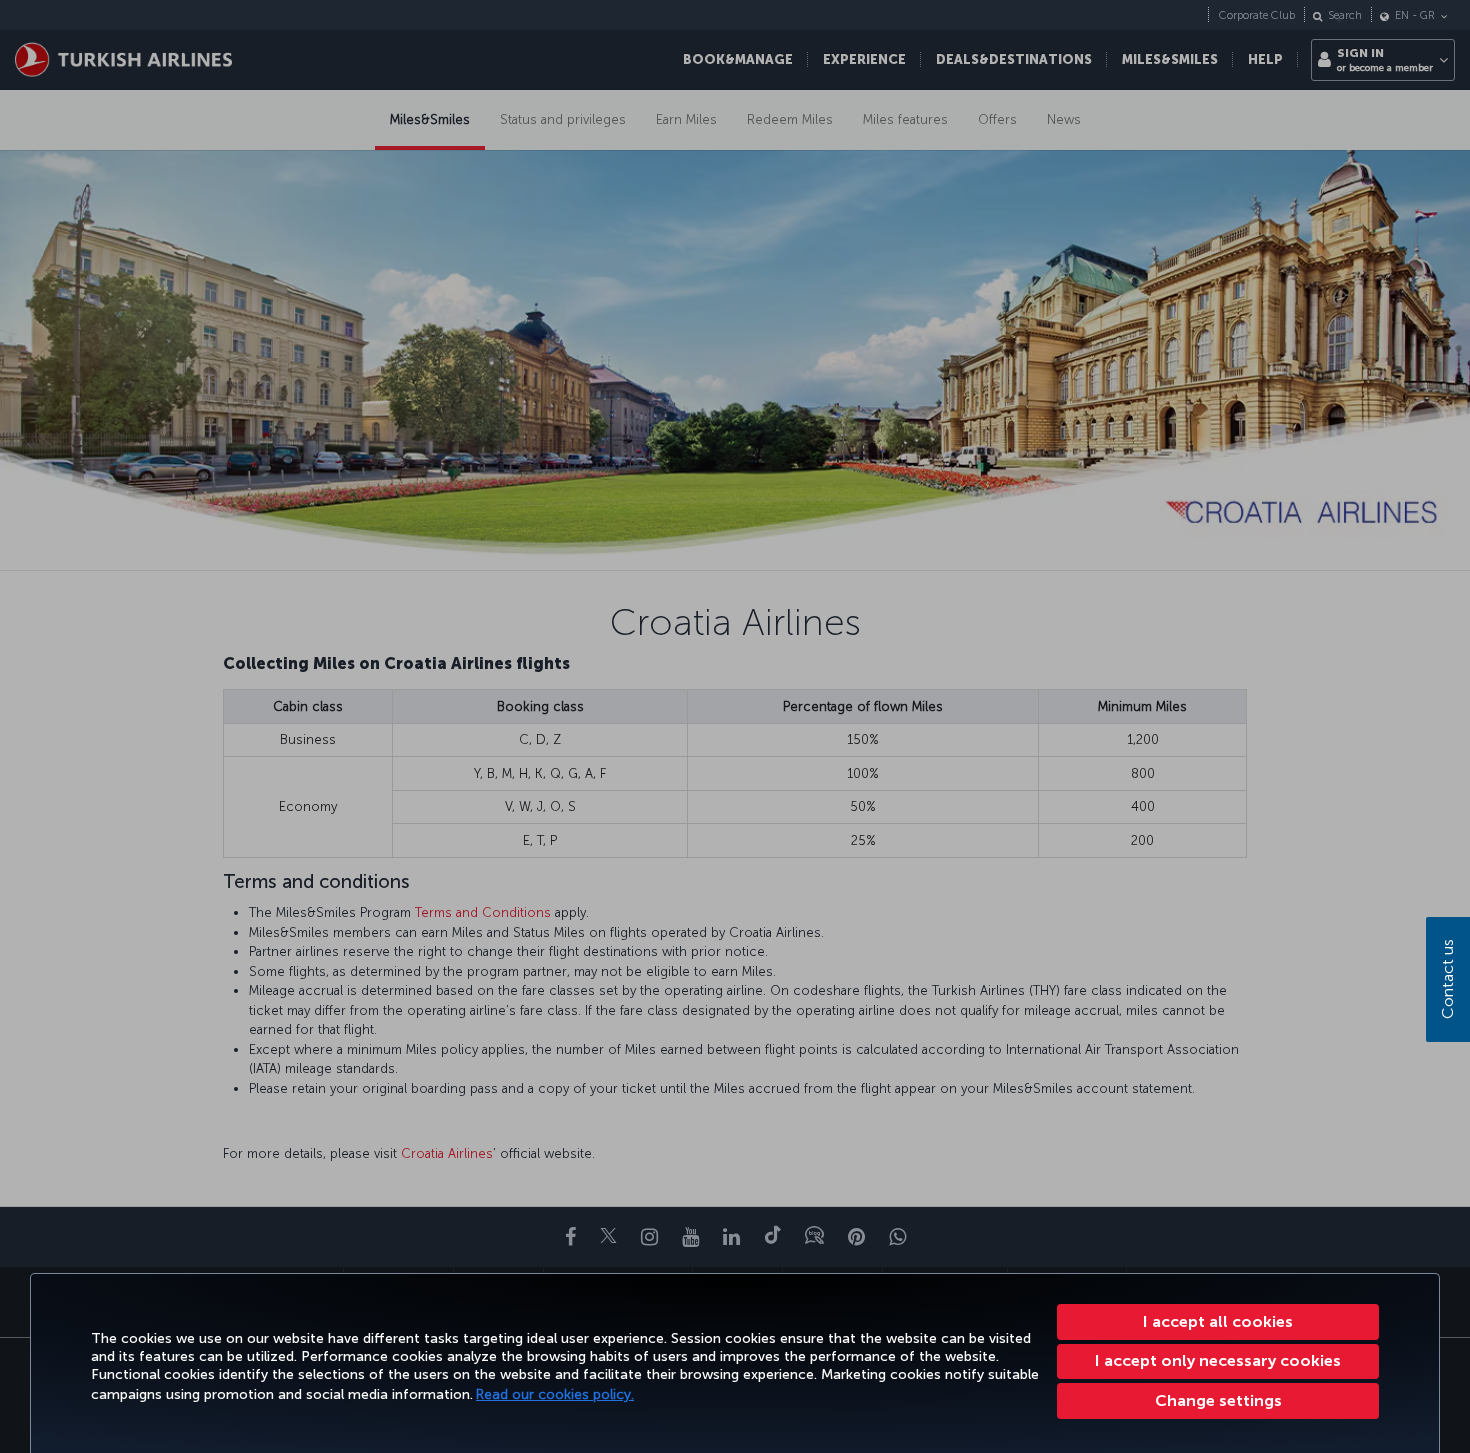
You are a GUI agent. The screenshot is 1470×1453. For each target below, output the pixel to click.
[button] (1218, 1401)
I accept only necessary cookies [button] (1218, 1360)
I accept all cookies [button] (1218, 1321)
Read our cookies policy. (555, 1394)
